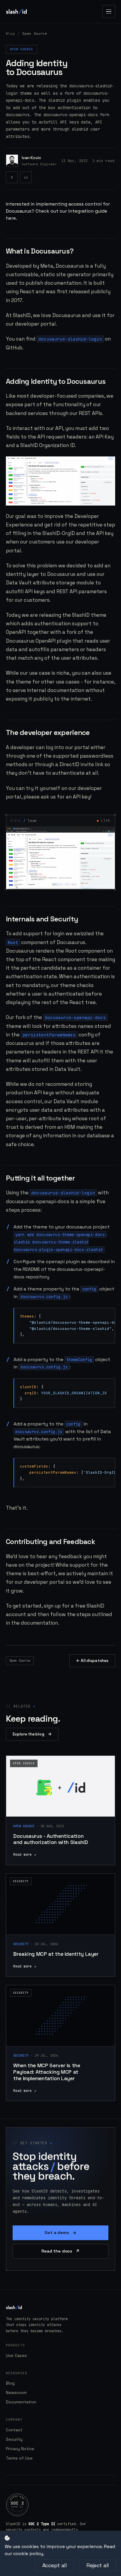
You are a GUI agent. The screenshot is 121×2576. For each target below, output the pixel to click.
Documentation (21, 2402)
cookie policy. (29, 2554)
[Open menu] (109, 11)
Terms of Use (19, 2458)
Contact (14, 2430)
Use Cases (16, 2355)
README (31, 1269)
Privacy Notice (20, 2449)
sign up (52, 1606)
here (11, 218)
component (35, 942)
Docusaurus (70, 266)
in (26, 177)
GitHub (14, 348)
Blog (10, 34)
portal (14, 797)
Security (14, 2439)
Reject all (98, 2565)
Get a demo (60, 2233)
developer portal (35, 324)
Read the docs (60, 2251)
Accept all (55, 2565)
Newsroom (16, 2392)
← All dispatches (92, 1661)
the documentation (35, 1623)
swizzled (84, 933)
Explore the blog (32, 1734)
